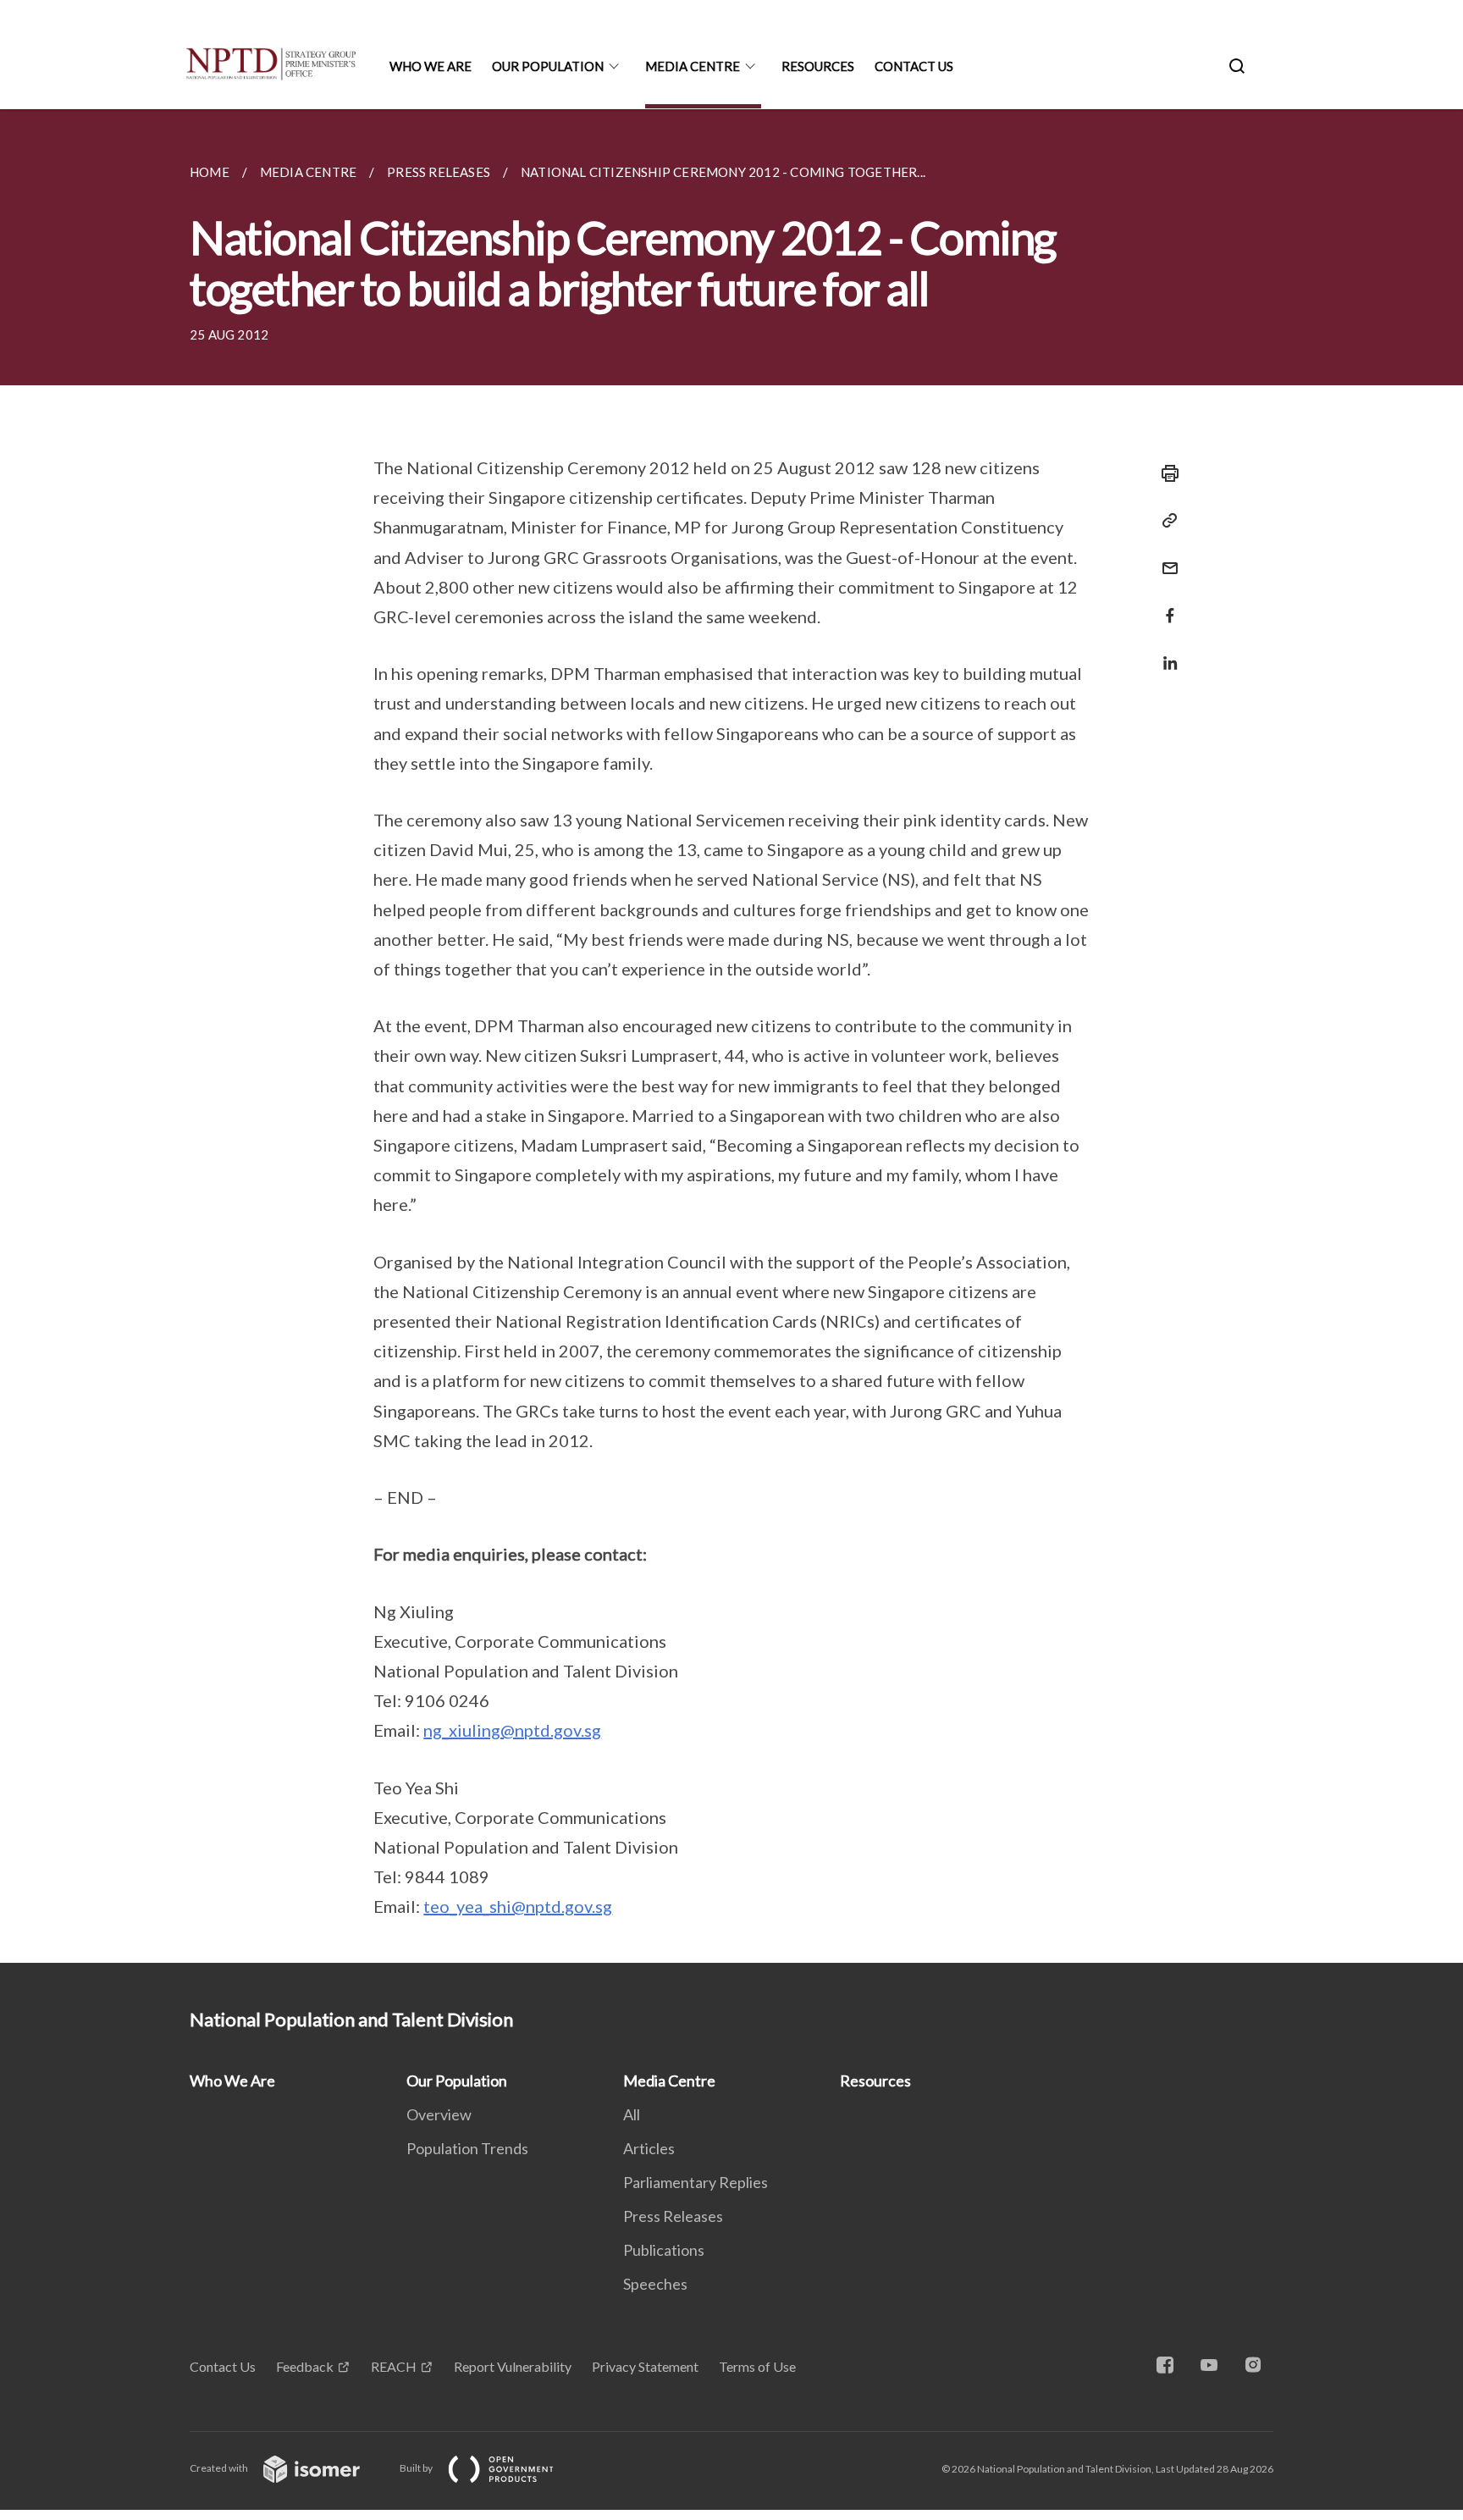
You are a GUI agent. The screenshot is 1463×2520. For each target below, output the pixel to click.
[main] (731, 1036)
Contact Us (914, 66)
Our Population (548, 66)
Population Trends (467, 2148)
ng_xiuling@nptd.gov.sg (512, 1730)
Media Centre (693, 66)
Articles (649, 2148)
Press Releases (673, 2216)
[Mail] (1165, 558)
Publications (664, 2250)
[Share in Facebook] (1165, 605)
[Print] (1165, 473)
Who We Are (431, 66)
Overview (439, 2114)
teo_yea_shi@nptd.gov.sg (518, 1906)
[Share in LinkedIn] (1165, 652)
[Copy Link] (1165, 521)
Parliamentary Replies (696, 2182)
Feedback (305, 2366)
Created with (220, 2468)
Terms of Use (757, 2366)
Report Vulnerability (513, 2366)
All (632, 2114)
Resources (818, 66)
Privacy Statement (645, 2366)
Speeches (655, 2284)
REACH (394, 2366)
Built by (417, 2468)
